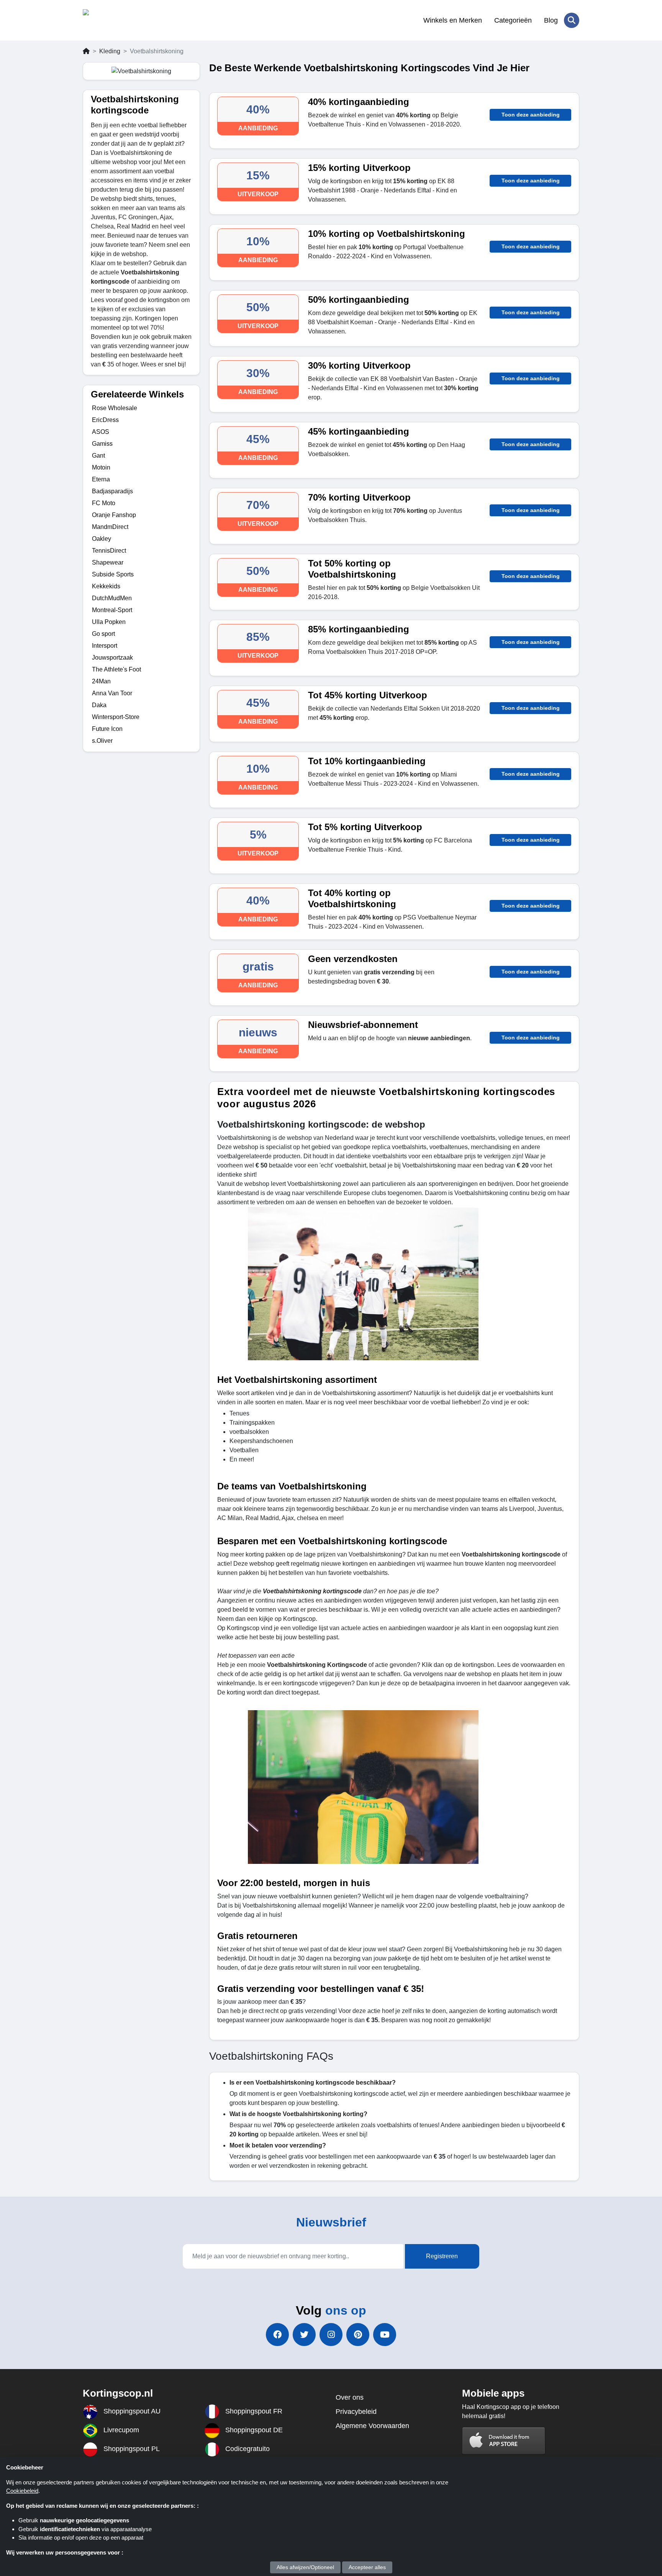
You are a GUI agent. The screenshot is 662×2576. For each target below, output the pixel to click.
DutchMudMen (112, 598)
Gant (98, 456)
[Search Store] (572, 20)
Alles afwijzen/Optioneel (305, 2567)
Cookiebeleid (22, 2491)
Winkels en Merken (453, 20)
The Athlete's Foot (116, 669)
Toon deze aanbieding (531, 115)
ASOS (101, 432)
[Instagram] (331, 2335)
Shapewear (108, 562)
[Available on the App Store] (504, 2441)
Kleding (110, 51)
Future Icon (107, 729)
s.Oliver (102, 741)
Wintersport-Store (116, 717)
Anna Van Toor (112, 693)
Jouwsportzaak (112, 658)
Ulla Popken (109, 622)
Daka (99, 705)
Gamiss (102, 444)
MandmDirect (110, 527)
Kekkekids (106, 586)
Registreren (442, 2256)
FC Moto (104, 503)
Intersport (105, 646)
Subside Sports (113, 574)
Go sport (103, 634)
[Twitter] (304, 2335)
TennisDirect (109, 551)
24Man (101, 681)
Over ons (350, 2397)
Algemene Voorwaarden (372, 2426)
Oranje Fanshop (114, 515)
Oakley (102, 539)
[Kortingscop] (120, 20)
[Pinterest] (358, 2335)
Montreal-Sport (112, 610)
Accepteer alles (367, 2567)
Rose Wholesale (115, 408)
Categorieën (513, 20)
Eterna (101, 479)
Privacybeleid (356, 2412)
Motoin (101, 467)
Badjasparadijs (112, 491)
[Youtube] (385, 2335)
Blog (551, 20)
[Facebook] (277, 2335)
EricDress (105, 420)
